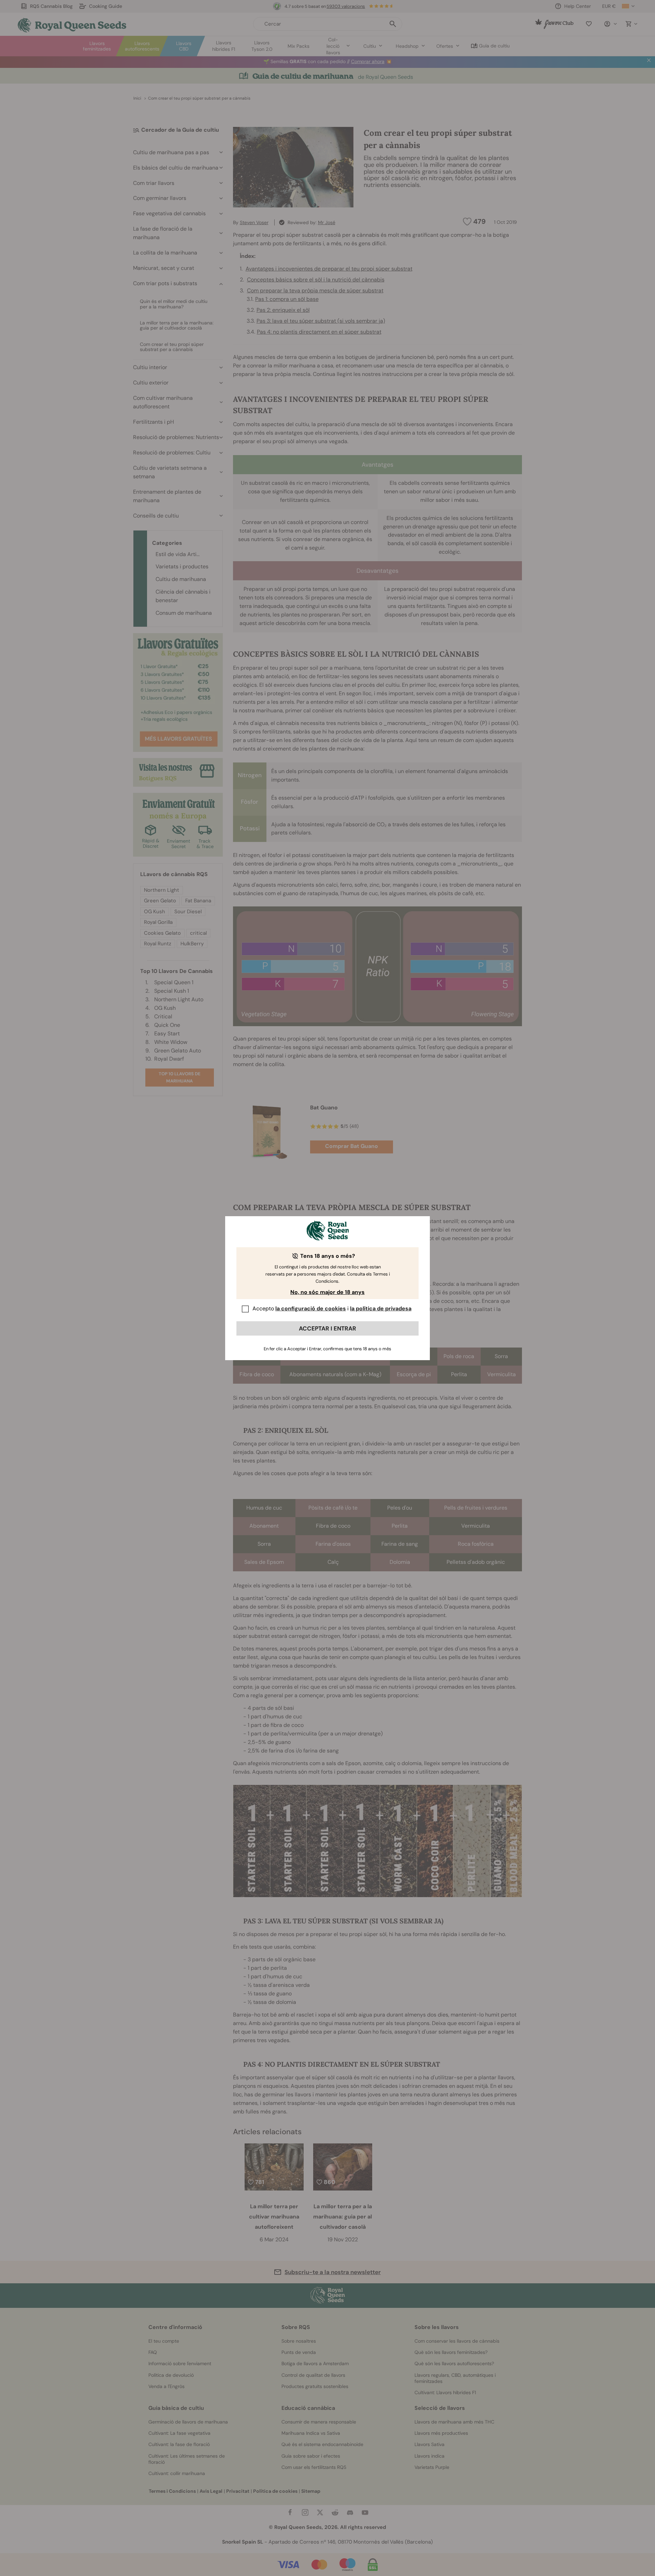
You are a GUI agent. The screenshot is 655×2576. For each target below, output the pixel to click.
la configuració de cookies (311, 1308)
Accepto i (332, 1308)
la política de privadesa (381, 1308)
